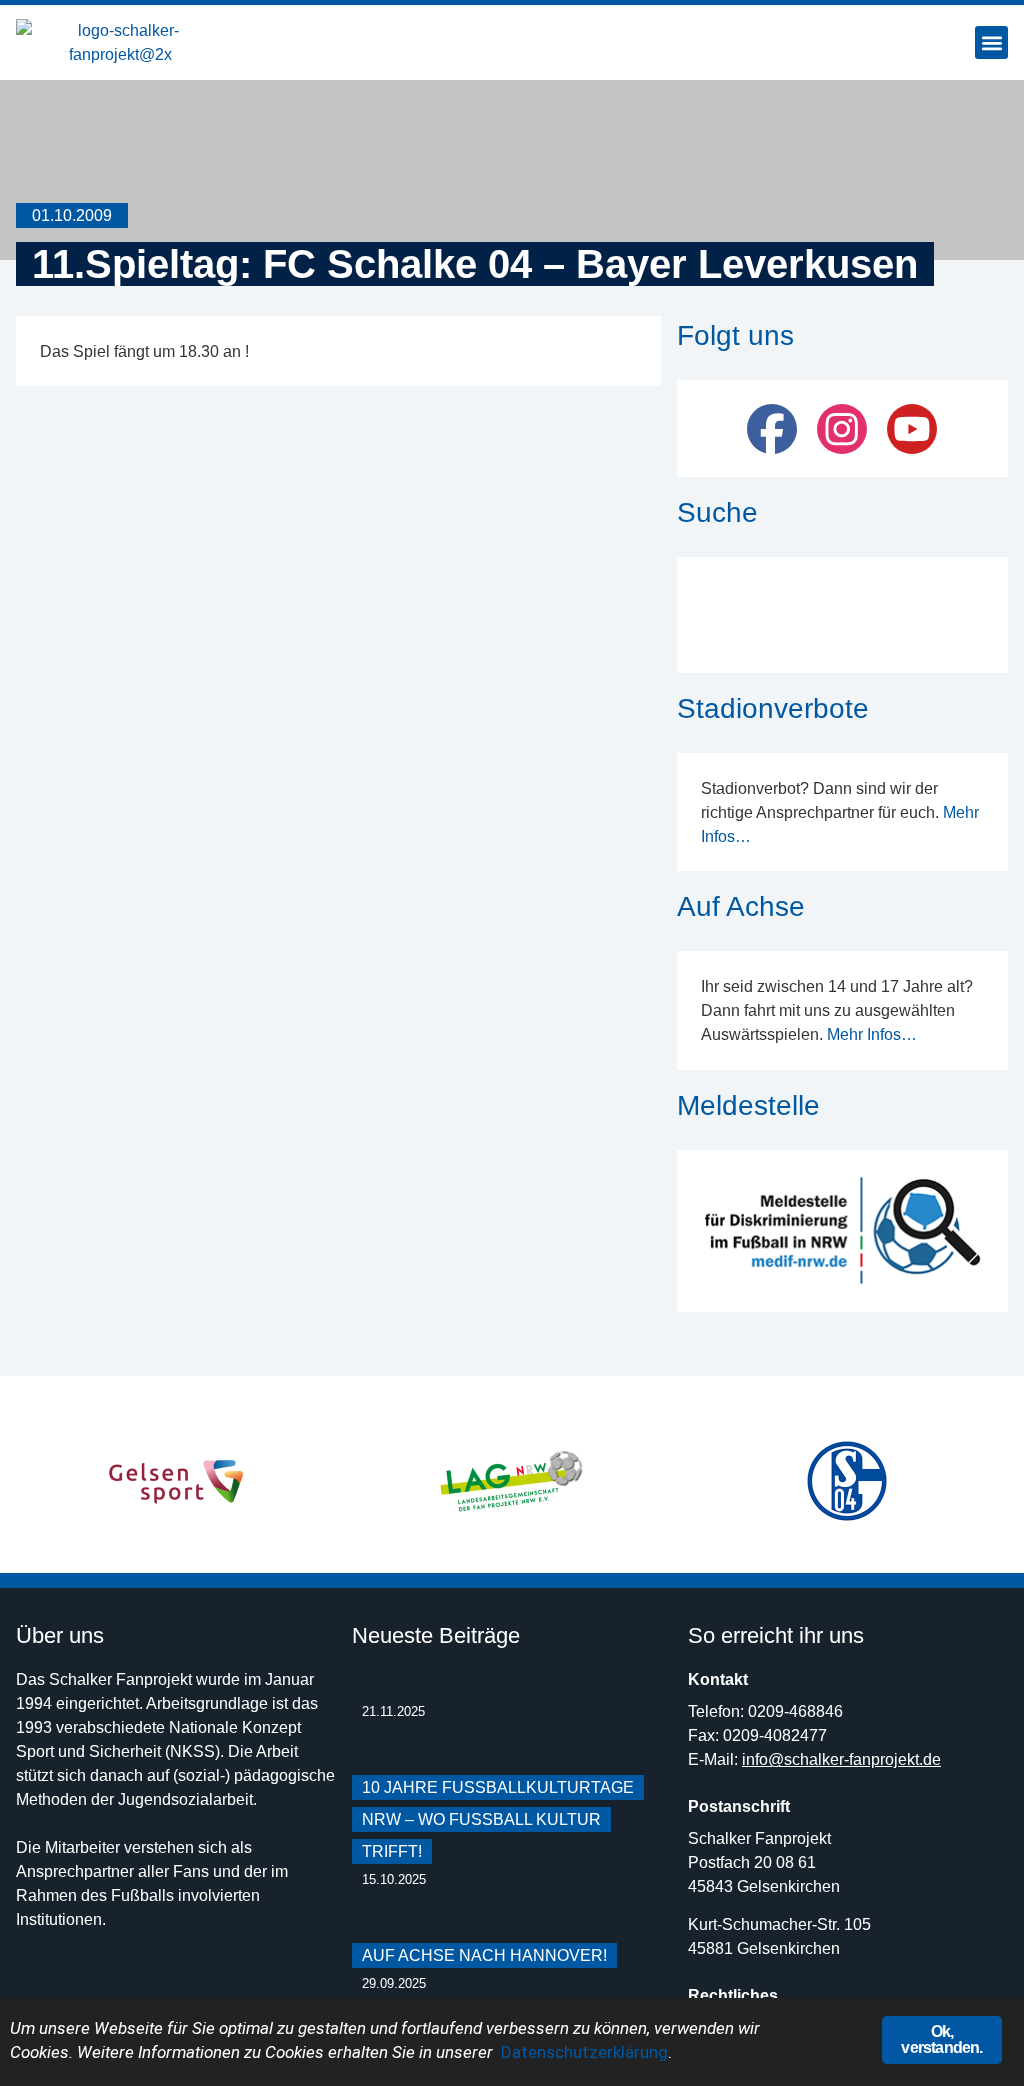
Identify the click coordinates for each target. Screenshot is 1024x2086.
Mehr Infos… (872, 1034)
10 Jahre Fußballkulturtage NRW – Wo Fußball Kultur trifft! (498, 1819)
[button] (991, 42)
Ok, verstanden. (941, 2039)
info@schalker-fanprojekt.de (841, 1759)
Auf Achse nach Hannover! (484, 1955)
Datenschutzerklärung (584, 2052)
